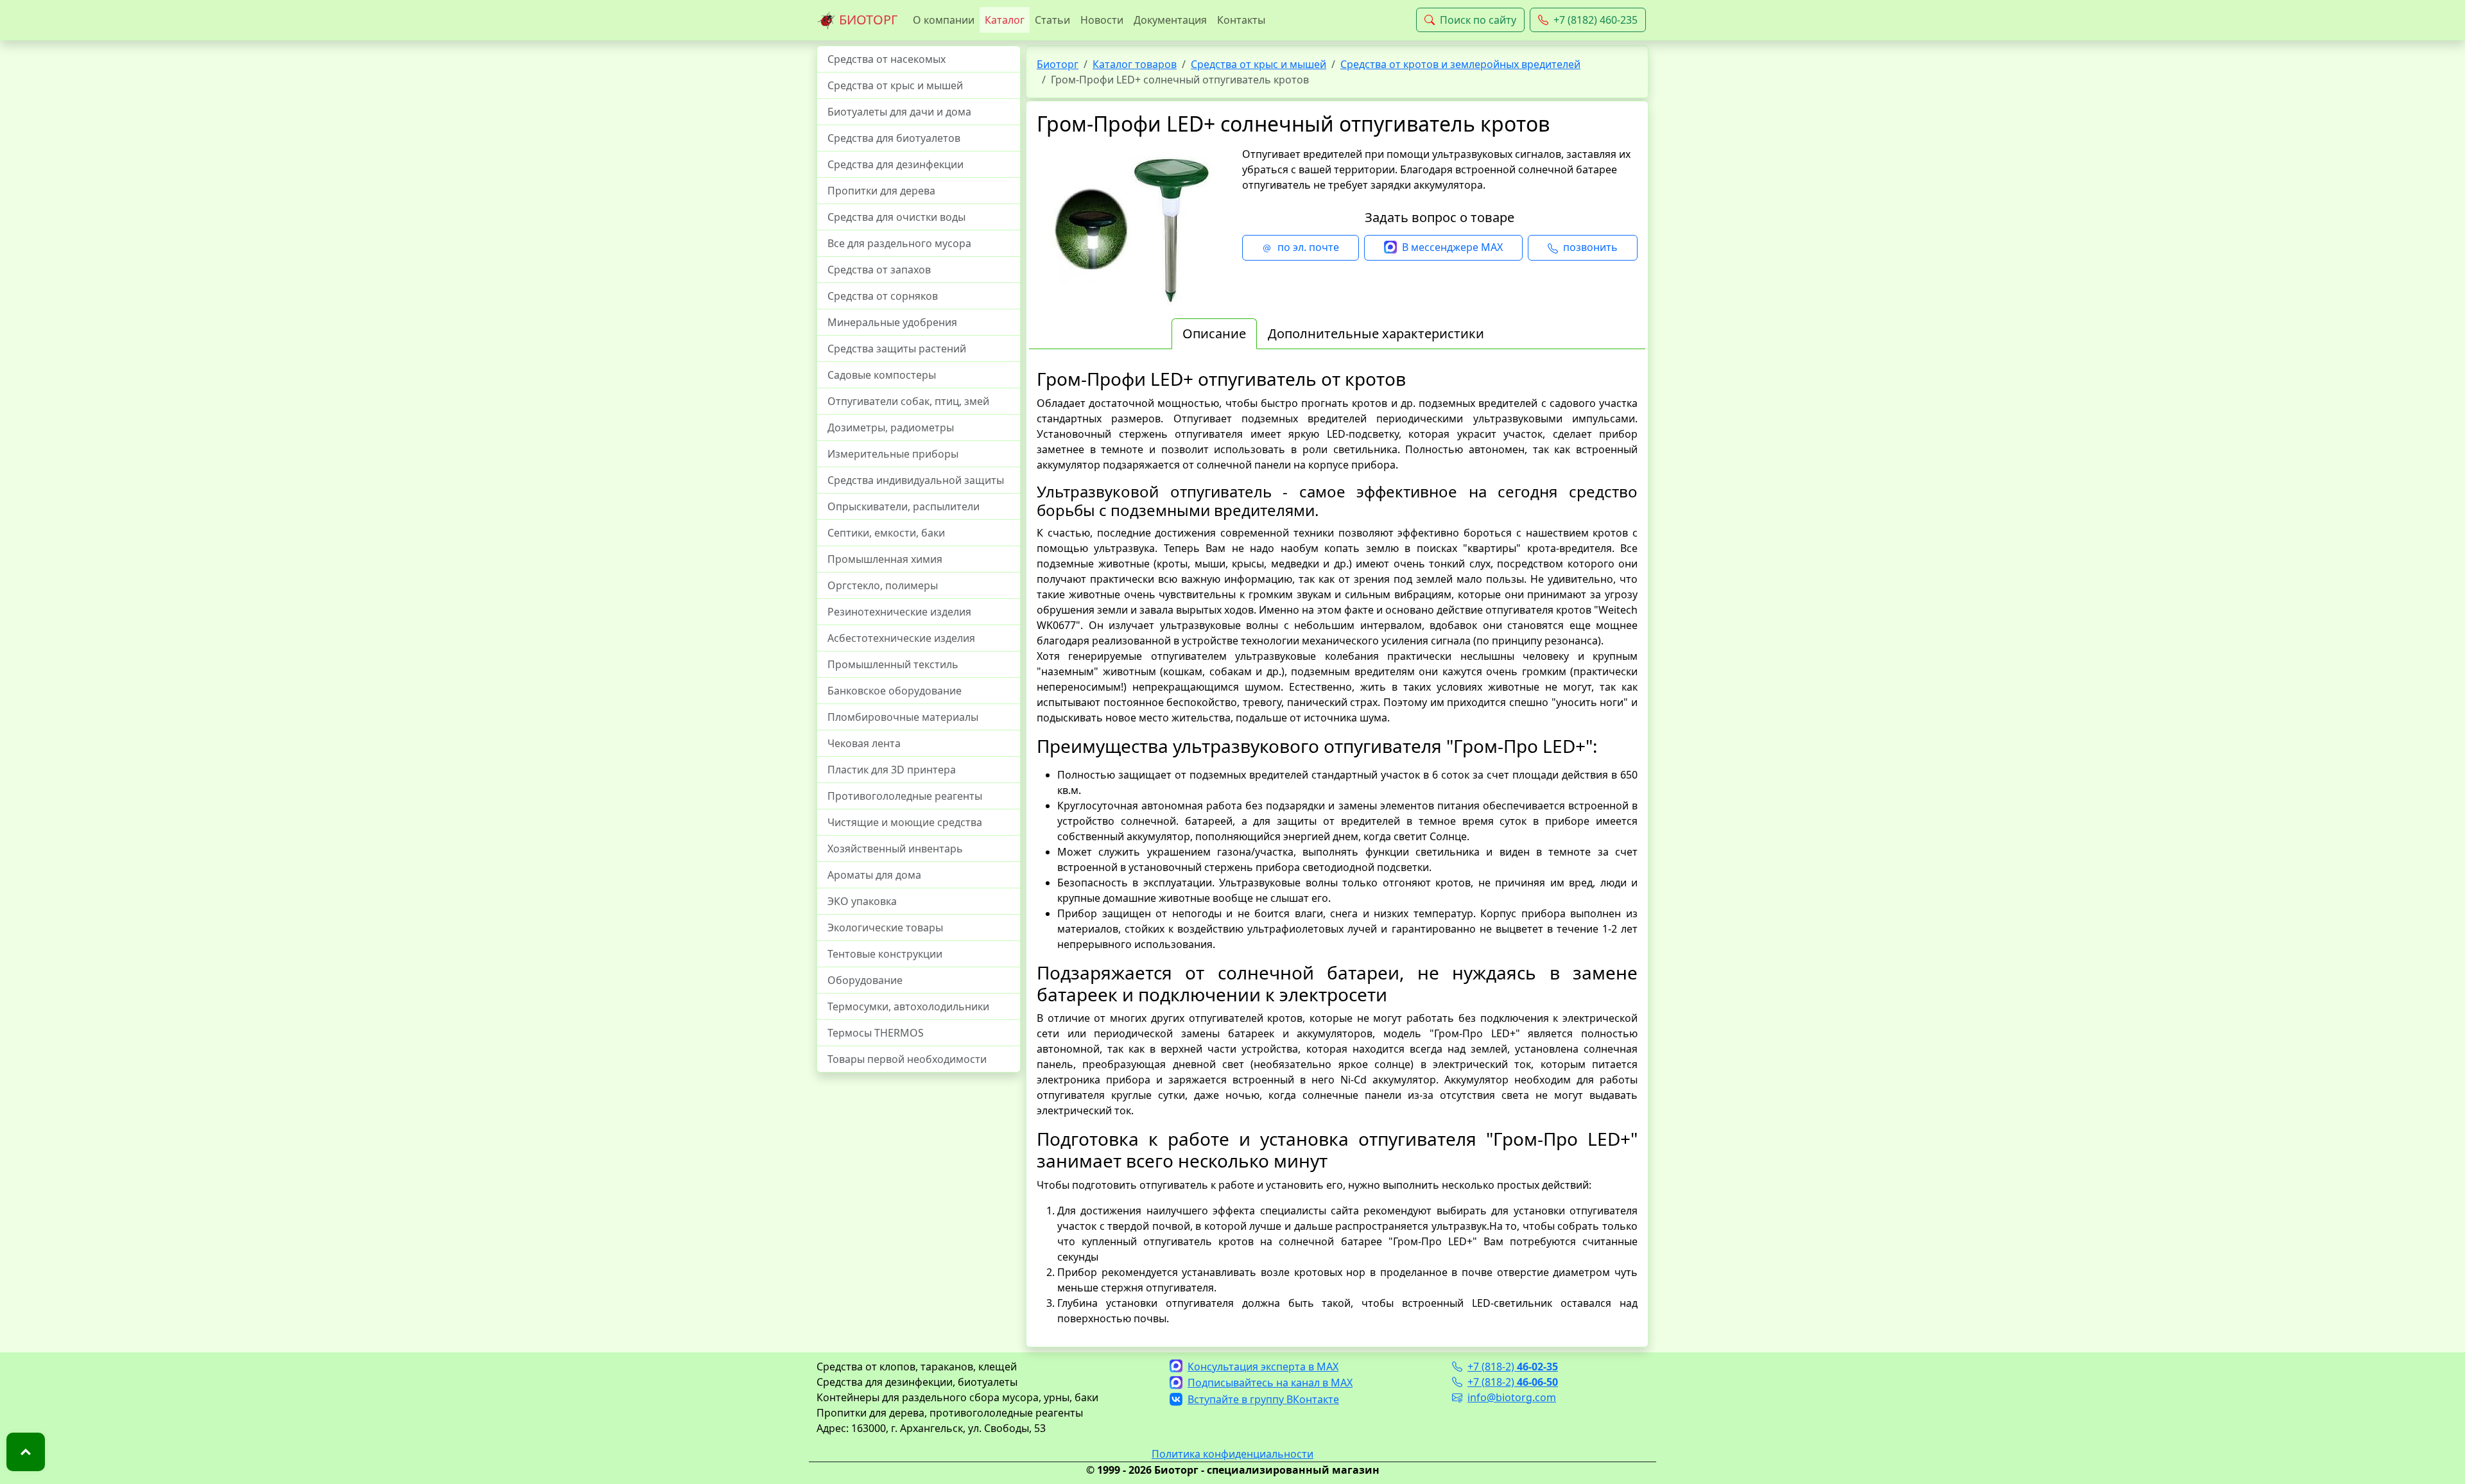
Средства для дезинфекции (895, 164)
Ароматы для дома (874, 875)
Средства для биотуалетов (894, 138)
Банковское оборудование (895, 691)
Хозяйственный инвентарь (895, 849)
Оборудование (865, 980)
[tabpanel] (1337, 847)
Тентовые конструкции (885, 954)
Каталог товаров (1135, 64)
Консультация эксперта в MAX (1263, 1367)
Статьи (1052, 20)
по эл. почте (1308, 247)
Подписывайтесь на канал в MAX (1270, 1383)
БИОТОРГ (867, 20)
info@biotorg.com (1512, 1397)
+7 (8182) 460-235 (1596, 20)
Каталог (1005, 20)
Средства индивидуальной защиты (916, 480)
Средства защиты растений (897, 349)
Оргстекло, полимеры (883, 585)
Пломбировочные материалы (903, 717)
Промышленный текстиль (893, 664)
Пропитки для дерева (881, 191)
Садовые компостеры (882, 375)
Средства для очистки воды (896, 217)
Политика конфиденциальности (1232, 1454)
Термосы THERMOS (876, 1033)
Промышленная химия (885, 559)
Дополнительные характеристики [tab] (1376, 333)
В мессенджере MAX (1452, 247)
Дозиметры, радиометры (891, 427)
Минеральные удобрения (892, 322)
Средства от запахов (879, 270)
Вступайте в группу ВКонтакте (1263, 1399)
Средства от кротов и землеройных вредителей (1460, 64)
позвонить (1590, 247)
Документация (1170, 20)
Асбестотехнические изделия (901, 638)
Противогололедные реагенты (905, 796)
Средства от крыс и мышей (895, 85)
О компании (944, 20)
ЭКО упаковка (862, 901)
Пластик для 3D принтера (892, 770)
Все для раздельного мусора (899, 243)
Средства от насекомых (887, 59)
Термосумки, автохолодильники (908, 1006)
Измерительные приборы (893, 454)
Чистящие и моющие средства (905, 822)
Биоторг (1058, 64)
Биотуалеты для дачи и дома (899, 112)
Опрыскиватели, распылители (904, 506)
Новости (1102, 20)
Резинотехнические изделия (899, 612)
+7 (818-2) (1513, 1367)
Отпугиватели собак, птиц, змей (908, 401)
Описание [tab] (1214, 333)
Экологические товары (885, 927)
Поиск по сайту (1478, 20)
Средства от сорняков (883, 296)
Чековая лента (864, 743)
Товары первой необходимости (907, 1059)
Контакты (1241, 20)
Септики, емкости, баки (886, 533)
